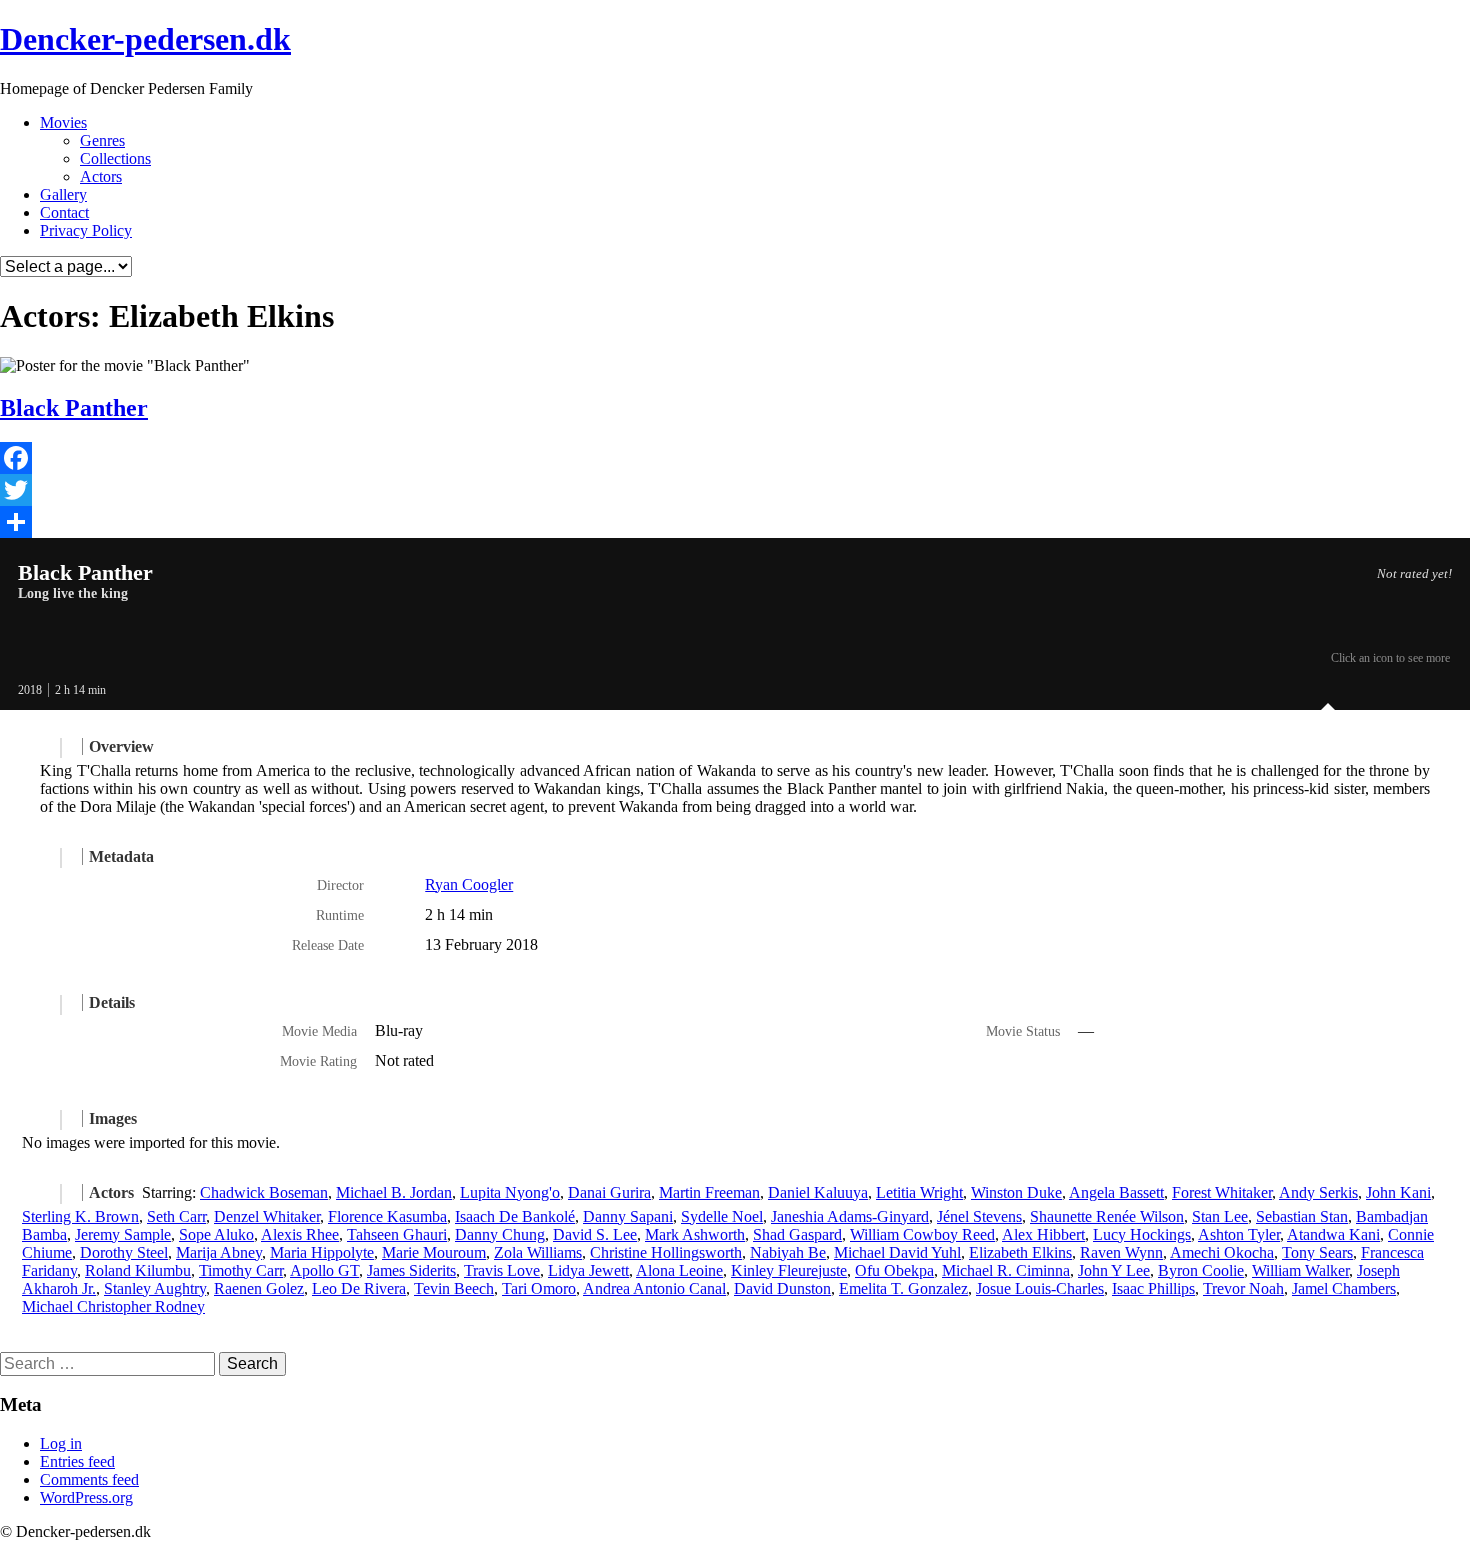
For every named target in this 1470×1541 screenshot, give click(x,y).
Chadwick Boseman (264, 1192)
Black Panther (74, 408)
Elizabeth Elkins (1020, 1252)
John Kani (1398, 1192)
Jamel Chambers (1344, 1288)
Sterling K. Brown (80, 1216)
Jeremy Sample (123, 1234)
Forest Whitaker (1222, 1192)
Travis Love (502, 1270)
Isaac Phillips (1153, 1288)
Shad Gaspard (797, 1234)
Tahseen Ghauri (397, 1234)
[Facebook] (735, 458)
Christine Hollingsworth (666, 1252)
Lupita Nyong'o (510, 1192)
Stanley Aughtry (155, 1288)
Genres (102, 140)
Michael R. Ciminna (1006, 1270)
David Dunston (782, 1288)
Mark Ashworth (695, 1234)
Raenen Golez (259, 1288)
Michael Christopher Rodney (113, 1306)
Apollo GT (324, 1270)
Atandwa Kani (1333, 1234)
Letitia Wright (919, 1192)
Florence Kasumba (387, 1216)
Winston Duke (1016, 1192)
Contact (64, 212)
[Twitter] (735, 490)
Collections (115, 158)
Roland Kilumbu (138, 1270)
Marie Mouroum (434, 1252)
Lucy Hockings (1142, 1234)
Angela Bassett (1116, 1192)
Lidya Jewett (588, 1270)
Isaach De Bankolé (515, 1216)
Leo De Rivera (359, 1288)
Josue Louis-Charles (1040, 1288)
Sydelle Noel (722, 1216)
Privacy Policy (86, 230)
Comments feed (89, 1479)
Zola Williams (538, 1252)
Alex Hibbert (1043, 1234)
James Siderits (411, 1270)
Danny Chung (500, 1234)
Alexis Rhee (300, 1234)
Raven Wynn (1121, 1252)
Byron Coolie (1201, 1270)
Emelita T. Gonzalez (903, 1288)
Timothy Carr (241, 1270)
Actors (101, 176)
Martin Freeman (709, 1192)
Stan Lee (1220, 1216)
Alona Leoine (679, 1270)
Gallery (63, 194)
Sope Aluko (216, 1234)
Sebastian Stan (1302, 1216)
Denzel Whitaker (267, 1216)
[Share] (735, 522)
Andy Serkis (1318, 1192)
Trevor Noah (1243, 1288)
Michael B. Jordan (394, 1192)
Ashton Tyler (1239, 1234)
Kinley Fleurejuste (789, 1270)
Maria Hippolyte (322, 1252)
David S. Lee (595, 1234)
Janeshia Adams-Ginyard (850, 1216)
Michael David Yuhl (897, 1252)
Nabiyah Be (788, 1252)
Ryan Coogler (469, 884)
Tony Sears (1317, 1252)
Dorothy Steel (124, 1252)
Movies (63, 122)
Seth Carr (176, 1216)
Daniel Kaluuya (818, 1192)
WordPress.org (86, 1497)
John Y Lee (1114, 1270)
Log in (61, 1443)
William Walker (1300, 1270)
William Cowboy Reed (922, 1234)
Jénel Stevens (979, 1216)
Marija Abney (219, 1252)
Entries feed (77, 1461)
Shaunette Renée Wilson (1107, 1216)
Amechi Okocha (1222, 1252)
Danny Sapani (628, 1216)
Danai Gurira (609, 1192)
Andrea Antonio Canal (654, 1288)
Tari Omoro (539, 1288)
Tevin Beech (454, 1288)
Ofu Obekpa (894, 1270)
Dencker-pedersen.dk (145, 39)
